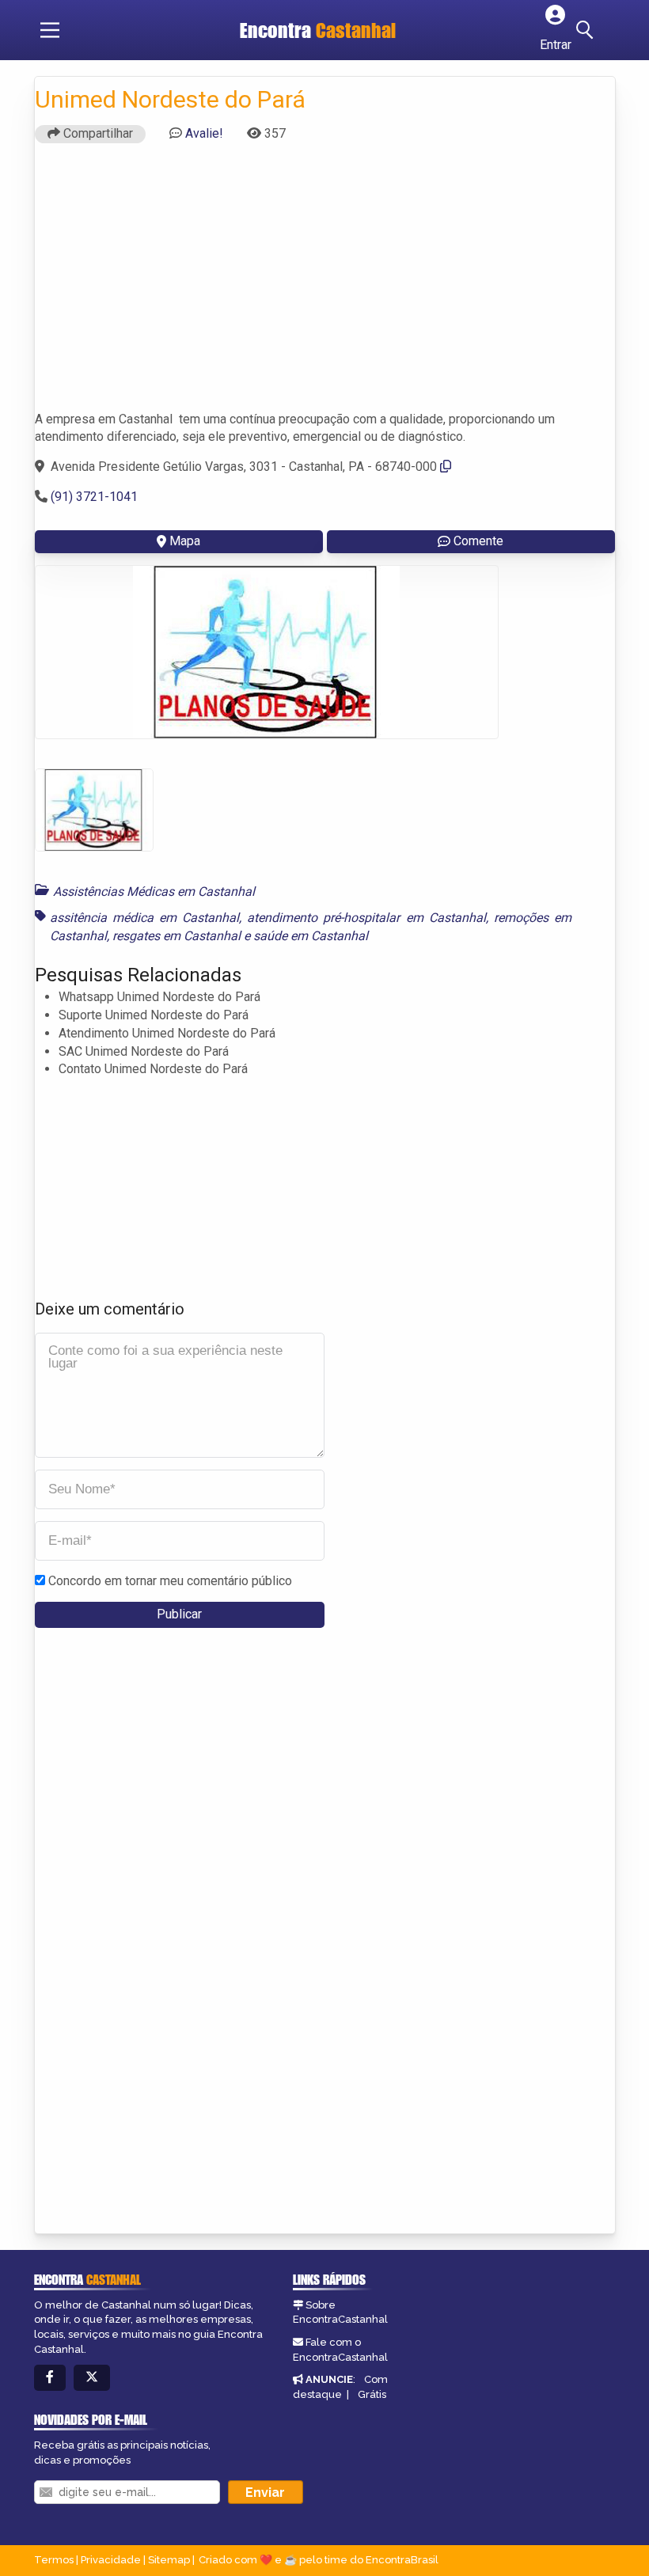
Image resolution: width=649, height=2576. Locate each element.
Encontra (318, 30)
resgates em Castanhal (176, 936)
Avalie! (204, 133)
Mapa (185, 541)
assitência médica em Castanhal (145, 918)
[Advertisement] (325, 284)
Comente (478, 541)
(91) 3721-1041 (94, 497)
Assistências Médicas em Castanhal (154, 892)
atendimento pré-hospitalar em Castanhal (366, 918)
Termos (54, 2560)
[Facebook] (50, 2378)
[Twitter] (92, 2378)
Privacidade (111, 2560)
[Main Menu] (50, 30)
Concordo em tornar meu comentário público (170, 1581)
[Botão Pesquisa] (587, 30)
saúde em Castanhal (311, 936)
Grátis (372, 2394)
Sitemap (169, 2560)
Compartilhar (97, 133)
